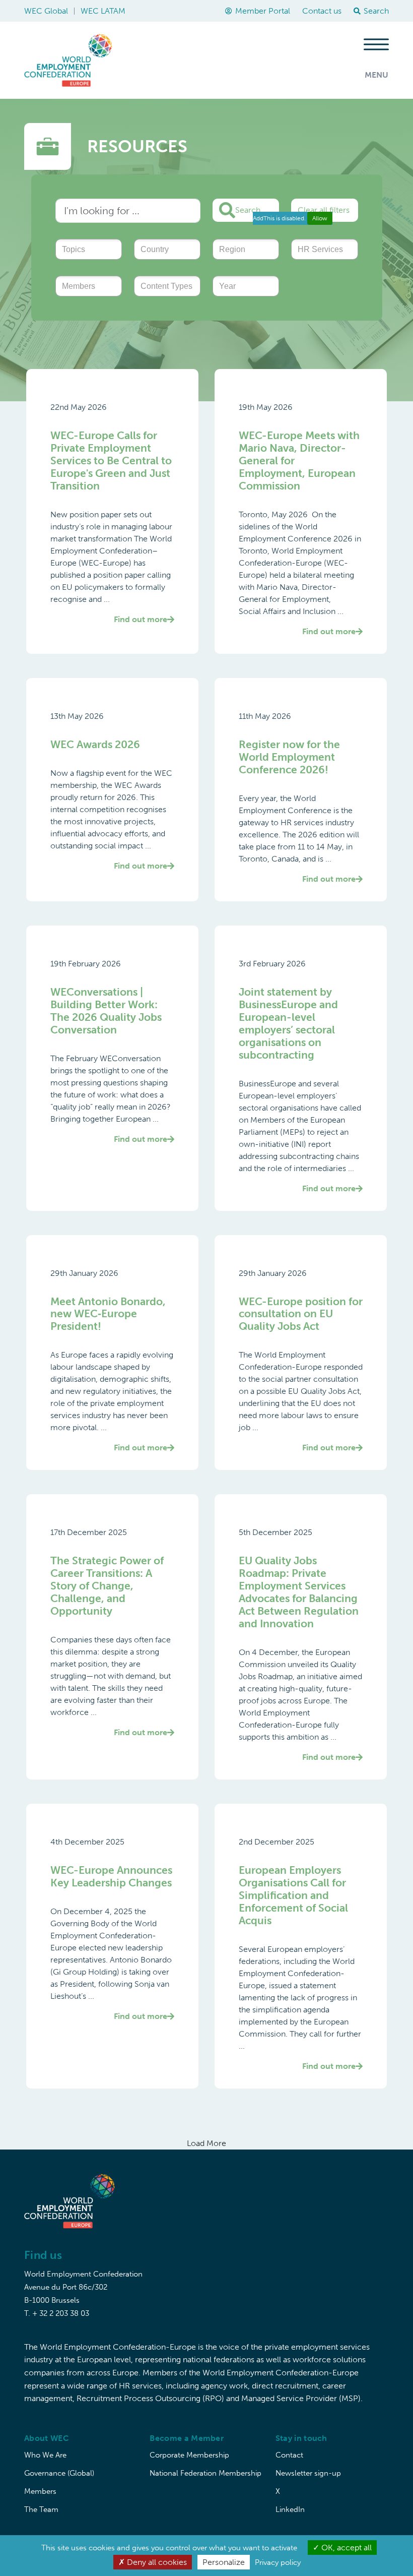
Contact (289, 2455)
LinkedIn (290, 2509)
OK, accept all (346, 2548)
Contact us (322, 11)
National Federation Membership (205, 2473)
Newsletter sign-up (308, 2473)
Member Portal (263, 11)
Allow (320, 218)
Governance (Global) (59, 2473)
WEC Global (46, 11)
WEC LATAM (103, 11)
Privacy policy (278, 2562)
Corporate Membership (189, 2455)
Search (248, 210)
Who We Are (45, 2455)
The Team (41, 2509)
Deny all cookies (156, 2562)
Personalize (224, 2562)
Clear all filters (324, 210)
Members (40, 2491)
